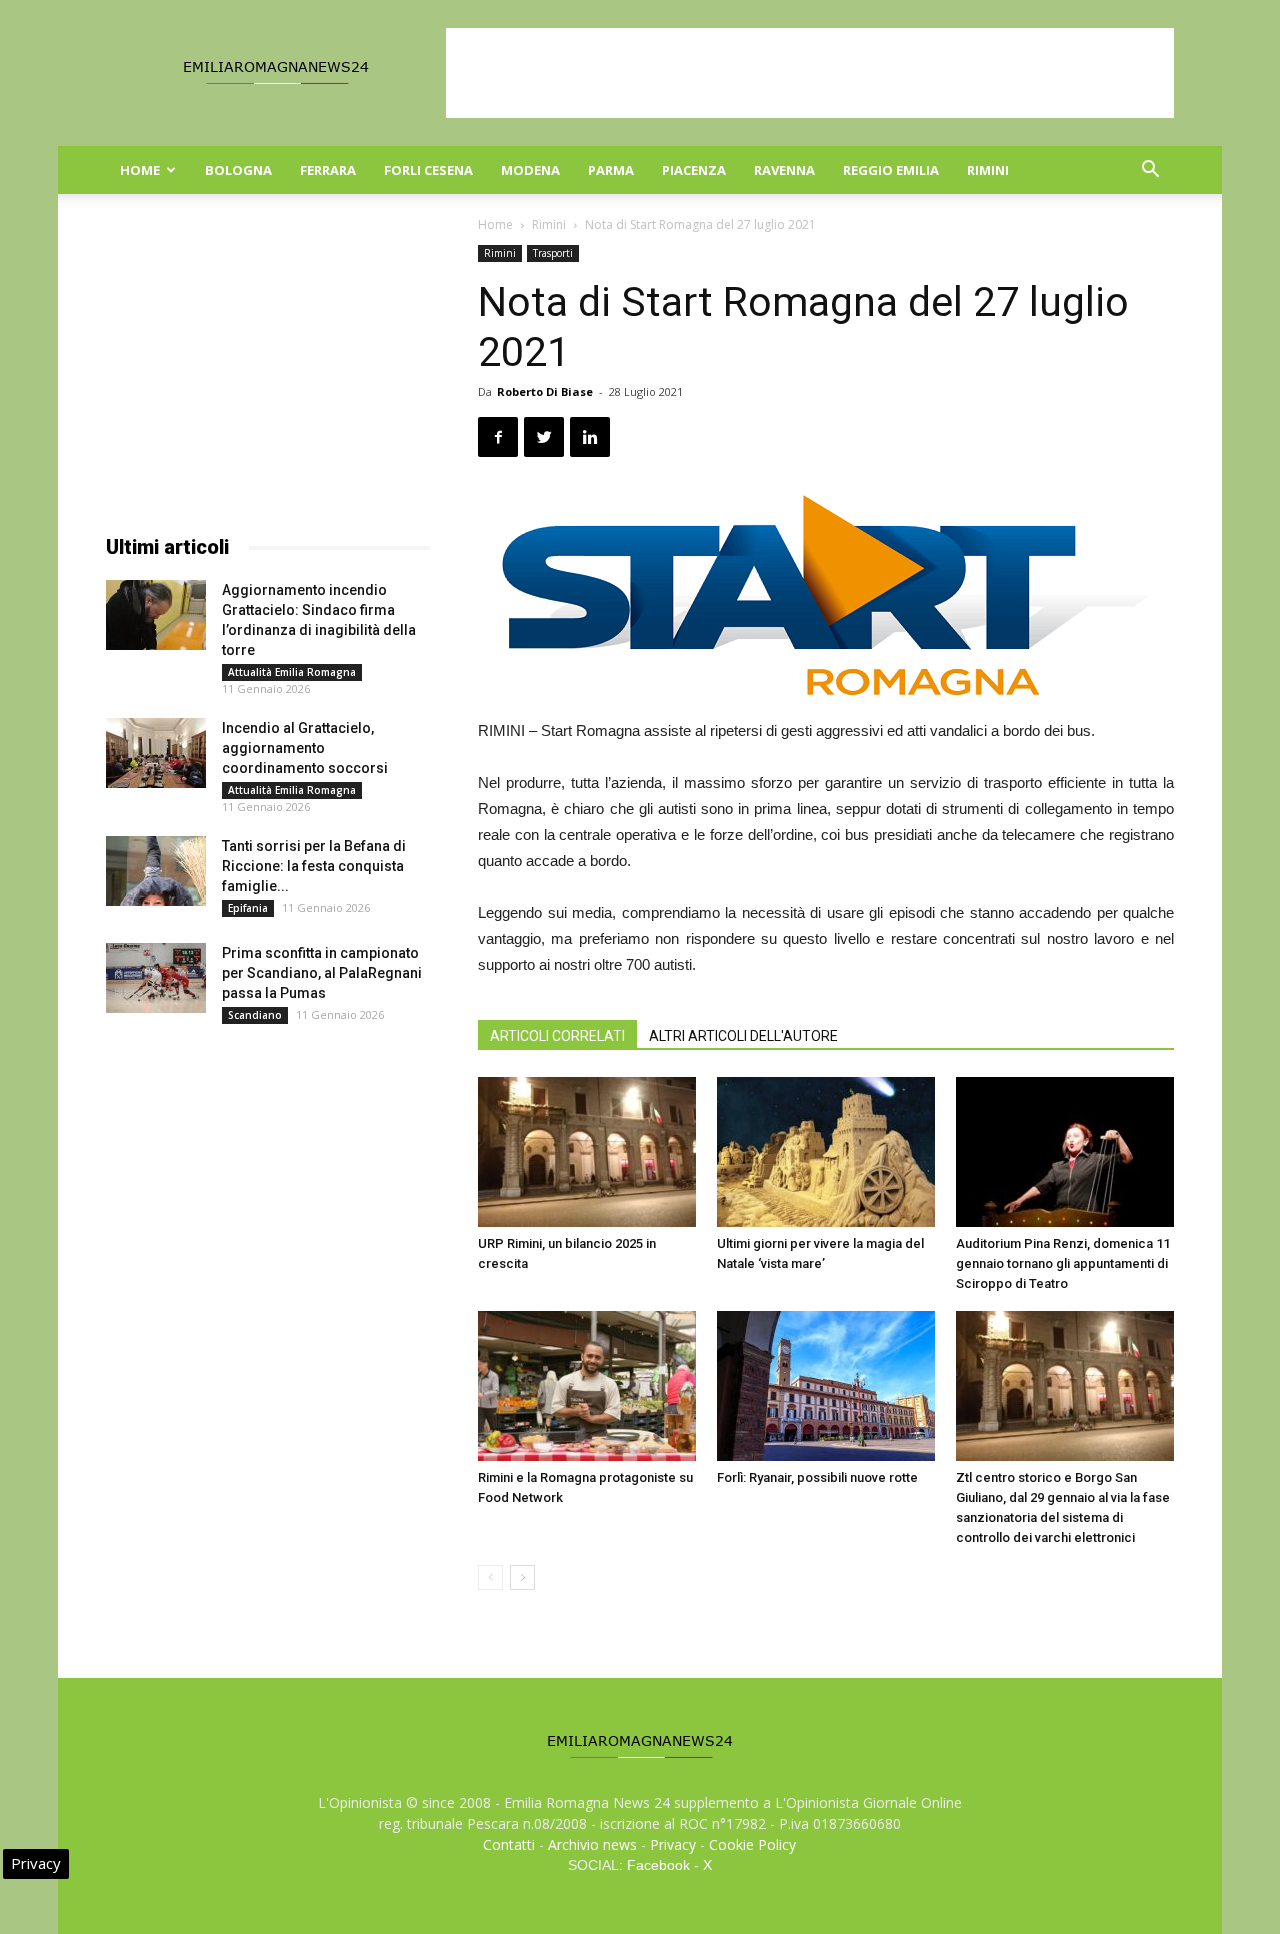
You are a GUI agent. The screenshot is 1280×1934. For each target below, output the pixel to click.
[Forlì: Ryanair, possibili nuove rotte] (826, 1386)
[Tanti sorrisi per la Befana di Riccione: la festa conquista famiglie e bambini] (156, 871)
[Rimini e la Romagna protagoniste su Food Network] (587, 1386)
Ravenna (784, 170)
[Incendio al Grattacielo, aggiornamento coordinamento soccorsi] (156, 753)
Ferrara (328, 170)
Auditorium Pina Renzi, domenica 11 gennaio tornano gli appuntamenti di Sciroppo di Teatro (1063, 1263)
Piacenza (694, 170)
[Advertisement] (810, 73)
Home (140, 170)
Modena (530, 170)
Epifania (248, 908)
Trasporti (553, 253)
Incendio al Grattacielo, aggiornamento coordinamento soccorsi (305, 748)
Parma (611, 170)
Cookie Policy (752, 1844)
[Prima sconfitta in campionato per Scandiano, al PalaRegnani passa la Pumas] (156, 978)
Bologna (238, 170)
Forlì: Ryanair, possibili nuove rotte (817, 1477)
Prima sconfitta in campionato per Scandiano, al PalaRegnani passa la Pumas (322, 973)
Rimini (988, 170)
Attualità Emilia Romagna (292, 672)
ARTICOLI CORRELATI (557, 1036)
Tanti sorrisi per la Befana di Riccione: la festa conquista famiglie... (314, 866)
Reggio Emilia (891, 170)
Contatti (509, 1844)
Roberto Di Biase (545, 391)
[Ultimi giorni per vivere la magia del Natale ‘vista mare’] (826, 1152)
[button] (1150, 171)
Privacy (673, 1844)
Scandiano (255, 1015)
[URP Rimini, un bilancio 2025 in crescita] (587, 1152)
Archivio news (592, 1844)
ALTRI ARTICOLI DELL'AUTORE (743, 1036)
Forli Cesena (428, 170)
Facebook (658, 1865)
